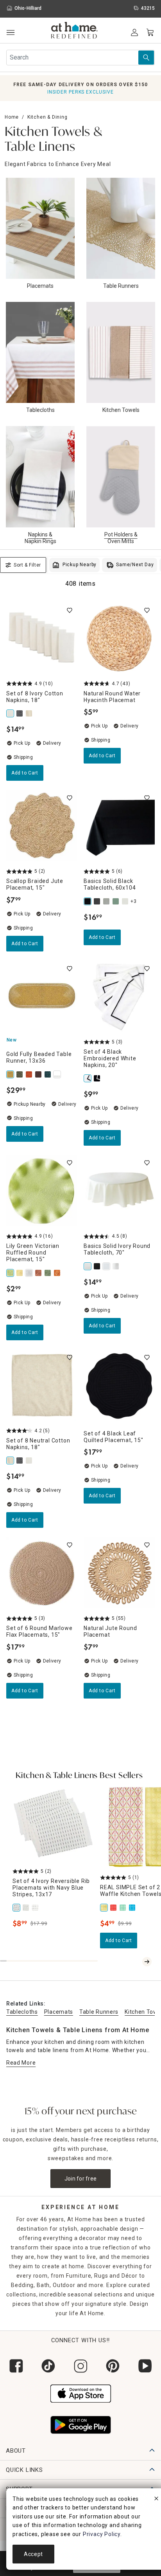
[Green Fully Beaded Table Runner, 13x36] (20, 1074)
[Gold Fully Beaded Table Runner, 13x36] (11, 1074)
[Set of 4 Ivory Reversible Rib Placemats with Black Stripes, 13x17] (36, 1908)
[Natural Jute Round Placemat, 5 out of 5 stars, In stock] (119, 1573)
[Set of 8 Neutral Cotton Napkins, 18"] (30, 713)
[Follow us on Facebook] (16, 2366)
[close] (156, 2500)
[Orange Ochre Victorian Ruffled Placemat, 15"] (58, 1273)
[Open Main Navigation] (10, 33)
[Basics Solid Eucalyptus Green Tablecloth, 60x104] (116, 901)
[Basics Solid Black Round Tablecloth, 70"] (98, 1266)
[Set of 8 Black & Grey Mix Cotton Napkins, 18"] (20, 713)
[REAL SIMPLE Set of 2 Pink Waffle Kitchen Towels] (114, 1908)
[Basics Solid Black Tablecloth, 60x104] (88, 901)
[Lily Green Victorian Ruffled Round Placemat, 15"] (11, 1273)
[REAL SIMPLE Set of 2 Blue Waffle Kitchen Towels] (133, 1908)
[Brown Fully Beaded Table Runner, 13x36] (39, 1074)
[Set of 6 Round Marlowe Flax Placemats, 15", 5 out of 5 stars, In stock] (42, 1573)
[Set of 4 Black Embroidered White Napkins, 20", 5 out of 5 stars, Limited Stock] (119, 996)
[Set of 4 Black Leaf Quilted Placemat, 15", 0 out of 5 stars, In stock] (119, 1385)
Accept (33, 2554)
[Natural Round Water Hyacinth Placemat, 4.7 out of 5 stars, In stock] (119, 638)
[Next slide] (147, 1962)
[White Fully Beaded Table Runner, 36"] (58, 1074)
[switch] (70, 610)
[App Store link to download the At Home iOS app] (81, 2392)
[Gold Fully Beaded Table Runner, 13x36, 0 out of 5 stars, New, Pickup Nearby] (42, 996)
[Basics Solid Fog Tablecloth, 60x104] (107, 901)
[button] (74, 31)
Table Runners (99, 2012)
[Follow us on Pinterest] (113, 2366)
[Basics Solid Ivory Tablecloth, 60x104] (126, 901)
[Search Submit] (146, 58)
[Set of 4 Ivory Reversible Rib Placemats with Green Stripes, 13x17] (27, 1908)
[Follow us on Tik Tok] (48, 2366)
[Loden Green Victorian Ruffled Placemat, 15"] (48, 1273)
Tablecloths (22, 2012)
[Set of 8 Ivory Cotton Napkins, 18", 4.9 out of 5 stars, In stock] (42, 638)
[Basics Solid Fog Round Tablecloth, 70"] (116, 1266)
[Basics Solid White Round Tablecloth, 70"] (107, 1266)
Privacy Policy (102, 2534)
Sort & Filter (27, 565)
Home (12, 117)
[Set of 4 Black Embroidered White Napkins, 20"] (88, 1078)
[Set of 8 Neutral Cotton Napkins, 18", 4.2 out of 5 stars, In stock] (42, 1385)
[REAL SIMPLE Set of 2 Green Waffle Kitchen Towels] (123, 1908)
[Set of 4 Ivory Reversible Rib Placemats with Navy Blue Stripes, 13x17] (17, 1908)
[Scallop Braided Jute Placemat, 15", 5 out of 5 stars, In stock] (42, 826)
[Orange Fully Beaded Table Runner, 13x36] (30, 1074)
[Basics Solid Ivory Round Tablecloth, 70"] (88, 1266)
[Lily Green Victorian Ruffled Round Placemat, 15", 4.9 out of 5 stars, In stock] (42, 1191)
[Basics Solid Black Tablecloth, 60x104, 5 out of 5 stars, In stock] (119, 826)
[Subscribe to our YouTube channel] (145, 2366)
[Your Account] (134, 32)
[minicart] (150, 32)
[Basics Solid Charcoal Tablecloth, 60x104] (98, 901)
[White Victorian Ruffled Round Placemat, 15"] (30, 1273)
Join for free (81, 2179)
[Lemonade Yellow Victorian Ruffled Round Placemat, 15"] (20, 1273)
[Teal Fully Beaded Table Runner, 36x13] (48, 1074)
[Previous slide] (138, 1962)
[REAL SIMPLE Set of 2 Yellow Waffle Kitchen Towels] (105, 1908)
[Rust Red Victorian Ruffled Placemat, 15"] (39, 1273)
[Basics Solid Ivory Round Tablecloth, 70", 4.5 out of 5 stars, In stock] (119, 1191)
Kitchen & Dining (47, 117)
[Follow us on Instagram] (80, 2366)
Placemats (59, 2012)
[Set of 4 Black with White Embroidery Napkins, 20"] (98, 1078)
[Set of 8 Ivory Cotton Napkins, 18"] (11, 713)
